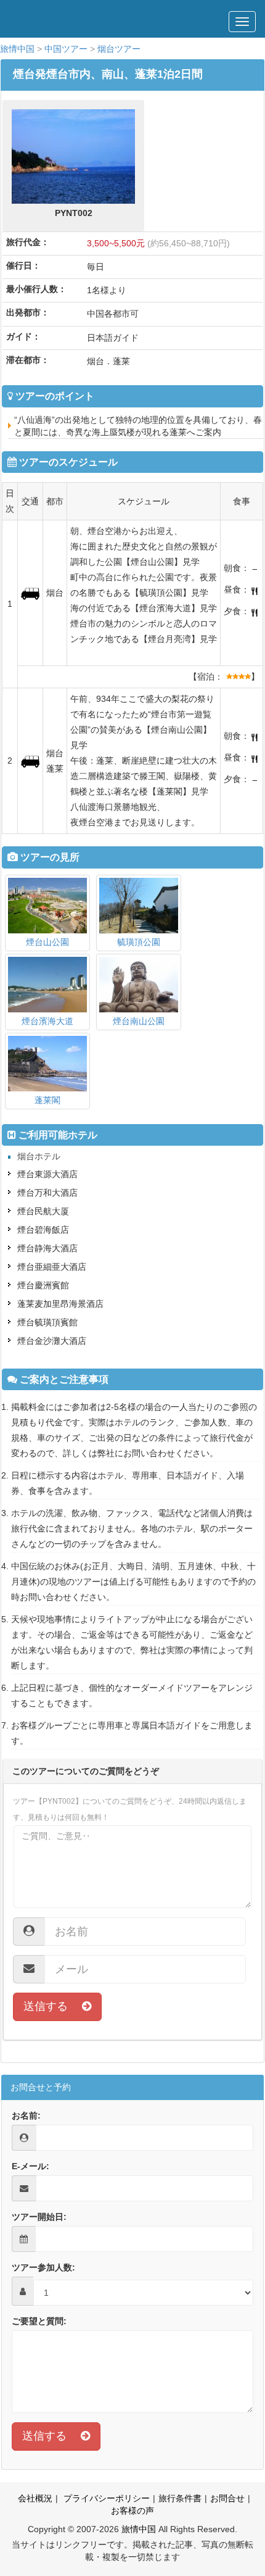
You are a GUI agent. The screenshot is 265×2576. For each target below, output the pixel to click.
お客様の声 (132, 2511)
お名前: (26, 2115)
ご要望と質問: (39, 2321)
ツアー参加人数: (43, 2267)
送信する (53, 2006)
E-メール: (31, 2166)
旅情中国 (17, 49)
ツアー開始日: (39, 2217)
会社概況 (35, 2498)
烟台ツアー (119, 49)
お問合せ (227, 2498)
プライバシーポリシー (105, 2498)
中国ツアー (66, 49)
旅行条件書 (180, 2498)
